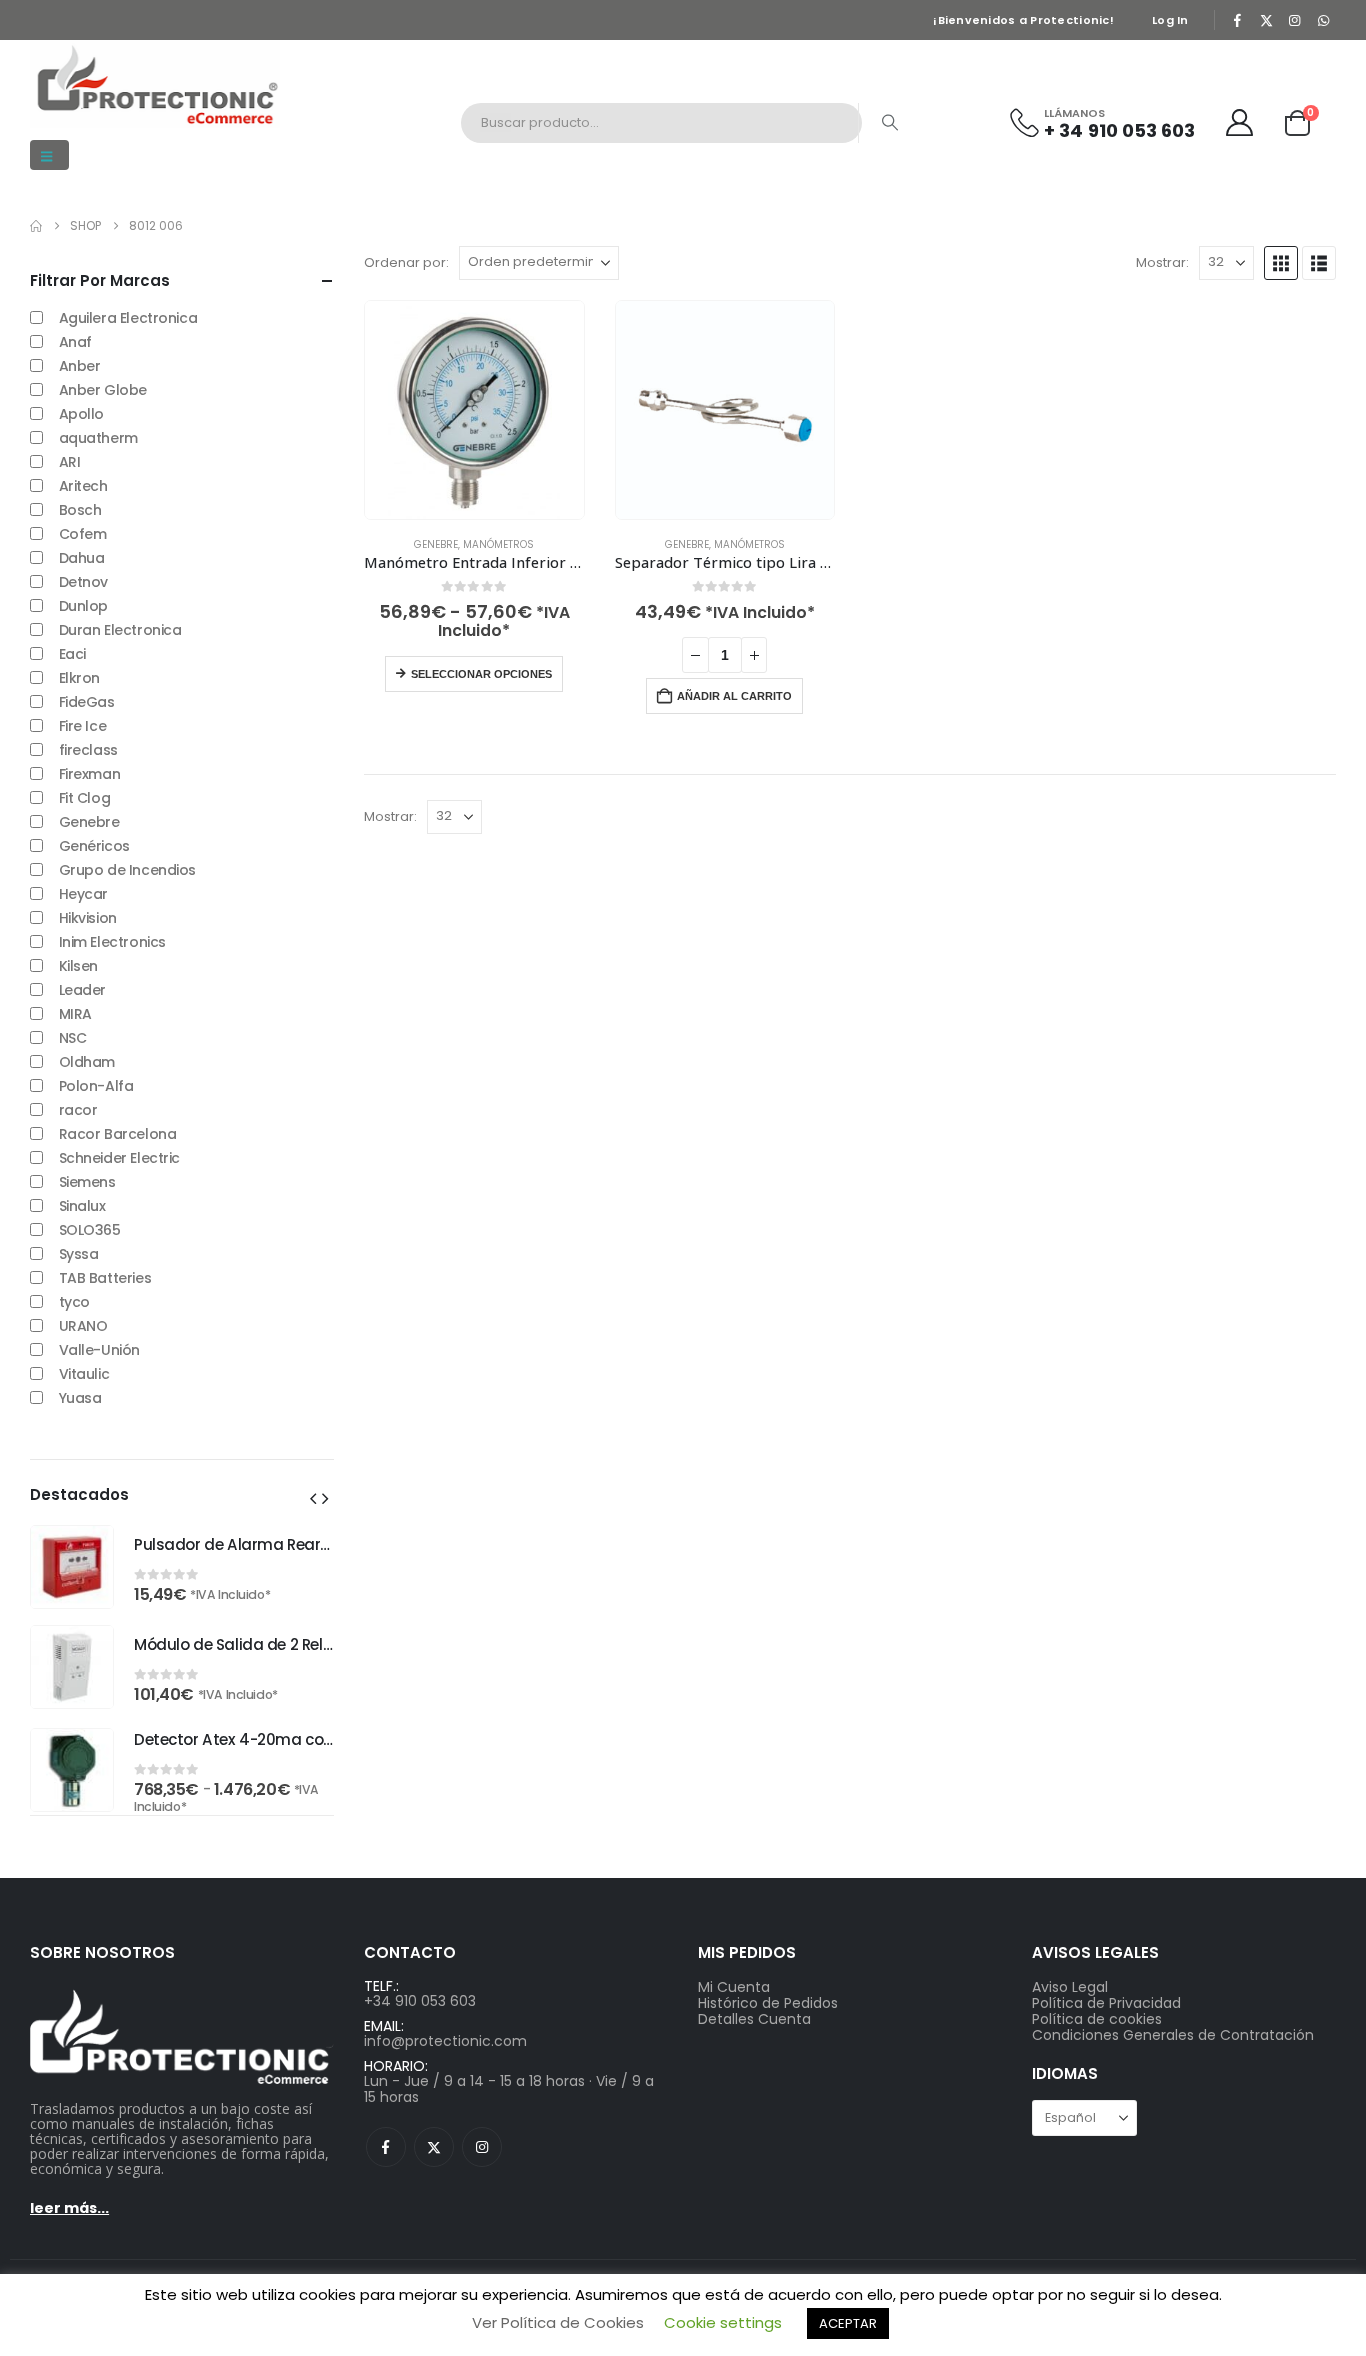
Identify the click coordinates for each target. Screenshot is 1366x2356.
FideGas (87, 702)
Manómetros (498, 544)
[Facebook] (1238, 20)
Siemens (87, 1182)
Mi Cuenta (734, 1987)
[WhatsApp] (1323, 20)
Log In (1170, 20)
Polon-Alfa (96, 1086)
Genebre (436, 544)
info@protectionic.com (445, 2041)
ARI (70, 462)
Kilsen (78, 966)
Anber (80, 366)
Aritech (83, 486)
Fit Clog (85, 798)
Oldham (87, 1062)
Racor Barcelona (118, 1134)
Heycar (83, 894)
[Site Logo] (155, 84)
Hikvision (88, 918)
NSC (73, 1038)
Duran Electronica (120, 630)
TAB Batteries (105, 1278)
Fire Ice (83, 726)
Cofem (83, 534)
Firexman (90, 774)
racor (78, 1110)
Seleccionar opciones (481, 674)
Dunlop (83, 606)
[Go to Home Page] (36, 226)
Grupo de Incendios (127, 870)
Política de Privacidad (1106, 2003)
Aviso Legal (1070, 1987)
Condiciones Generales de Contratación (1173, 2035)
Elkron (79, 678)
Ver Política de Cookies (558, 2322)
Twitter (434, 2147)
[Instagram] (1295, 20)
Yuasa (80, 1398)
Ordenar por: (406, 263)
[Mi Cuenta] (1240, 122)
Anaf (75, 342)
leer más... (69, 2208)
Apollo (81, 414)
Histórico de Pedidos (768, 2003)
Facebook (386, 2147)
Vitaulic (84, 1374)
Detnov (83, 582)
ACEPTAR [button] (848, 2323)
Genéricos (94, 846)
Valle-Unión (99, 1350)
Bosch (80, 510)
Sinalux (82, 1206)
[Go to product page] (474, 410)
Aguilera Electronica (128, 318)
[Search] (890, 123)
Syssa (79, 1254)
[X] (1266, 20)
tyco (74, 1302)
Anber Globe (103, 390)
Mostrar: (1162, 263)
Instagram (482, 2147)
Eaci (72, 654)
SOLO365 (90, 1230)
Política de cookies (1097, 2019)
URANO (83, 1326)
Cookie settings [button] (723, 2322)
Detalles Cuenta (754, 2019)
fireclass (88, 750)
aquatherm (98, 438)
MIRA (75, 1014)
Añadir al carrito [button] (734, 696)
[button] (49, 155)
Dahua (82, 558)
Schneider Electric (119, 1158)
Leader (82, 990)
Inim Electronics (112, 942)
